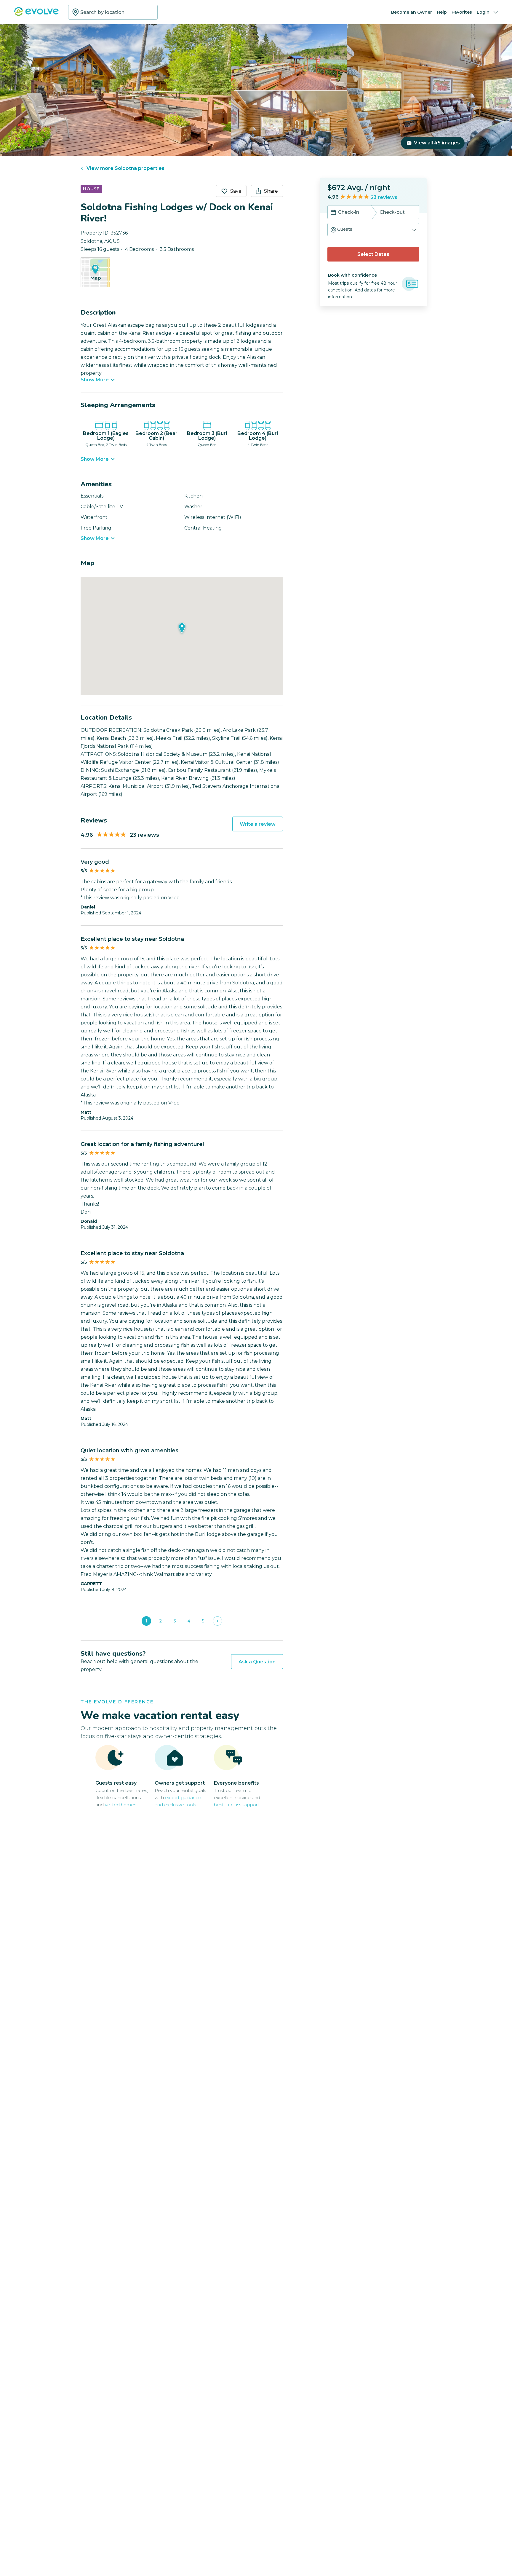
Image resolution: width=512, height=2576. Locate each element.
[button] (373, 230)
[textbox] (113, 12)
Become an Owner (412, 12)
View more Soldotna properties (125, 168)
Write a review (258, 824)
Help (442, 12)
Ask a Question (257, 1662)
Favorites (462, 12)
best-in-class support (237, 1805)
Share (271, 191)
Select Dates (373, 254)
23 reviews (384, 197)
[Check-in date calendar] (333, 213)
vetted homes (120, 1805)
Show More (95, 380)
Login (483, 12)
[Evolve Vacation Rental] (36, 14)
